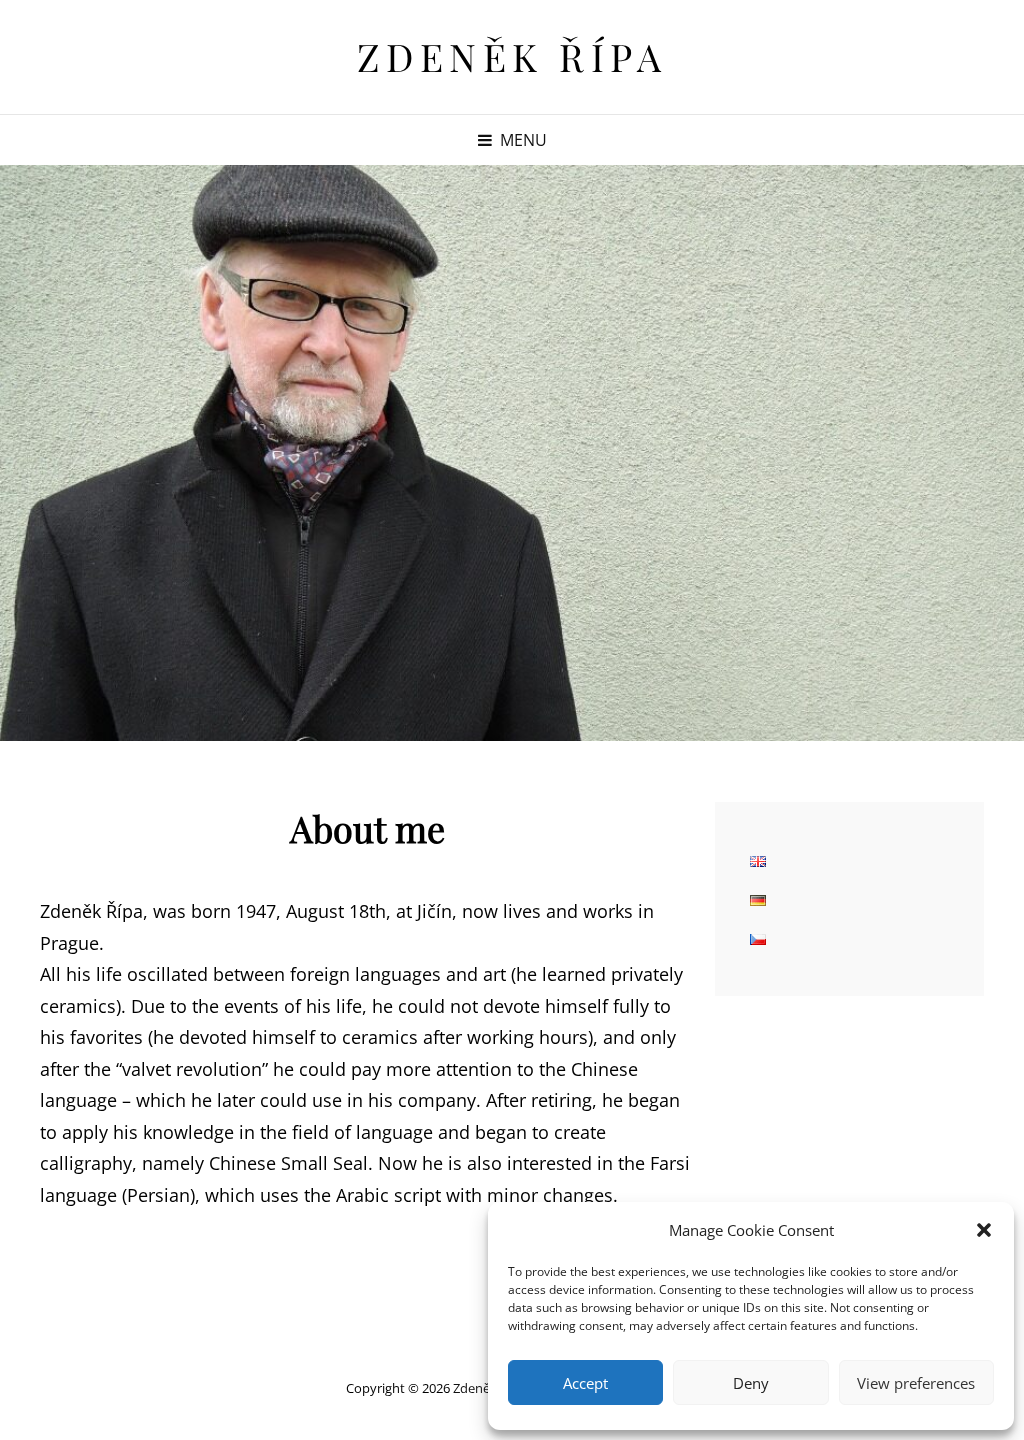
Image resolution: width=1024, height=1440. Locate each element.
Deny (751, 1383)
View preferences (916, 1383)
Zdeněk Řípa (512, 56)
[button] (984, 1230)
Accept (585, 1383)
